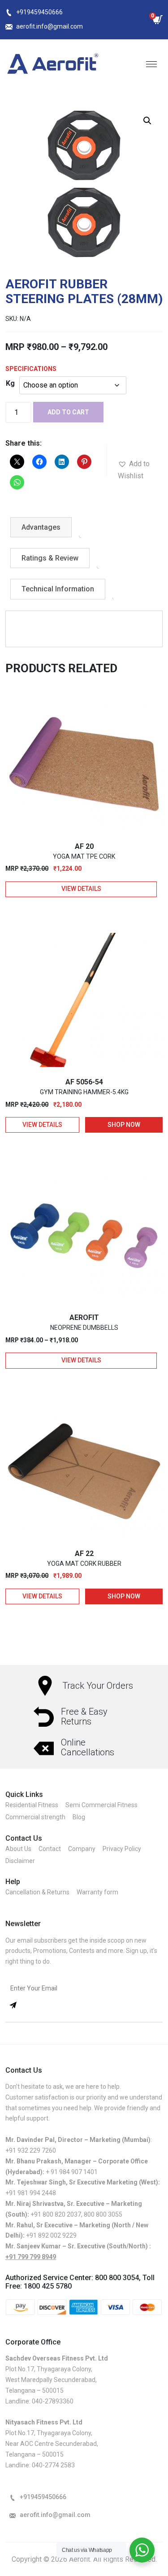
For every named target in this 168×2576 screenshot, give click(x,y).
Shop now (124, 1125)
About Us (18, 1849)
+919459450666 (39, 12)
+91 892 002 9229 (51, 2235)
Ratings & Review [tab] (50, 558)
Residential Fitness (32, 1805)
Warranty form (97, 1892)
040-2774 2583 (53, 2465)
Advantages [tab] (41, 527)
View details (81, 889)
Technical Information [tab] (58, 589)
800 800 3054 (117, 2278)
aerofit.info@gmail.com (50, 26)
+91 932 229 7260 (31, 2150)
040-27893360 (53, 2401)
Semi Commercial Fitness (101, 1805)
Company (82, 1849)
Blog (79, 1817)
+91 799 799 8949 (31, 2257)
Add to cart (68, 412)
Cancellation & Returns (37, 1892)
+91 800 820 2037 (56, 2214)
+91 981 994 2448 (31, 2193)
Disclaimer (20, 1861)
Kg (10, 383)
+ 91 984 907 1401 (72, 2172)
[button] (147, 121)
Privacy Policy (122, 1849)
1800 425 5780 (48, 2286)
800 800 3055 (103, 2214)
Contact (50, 1849)
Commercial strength (35, 1817)
